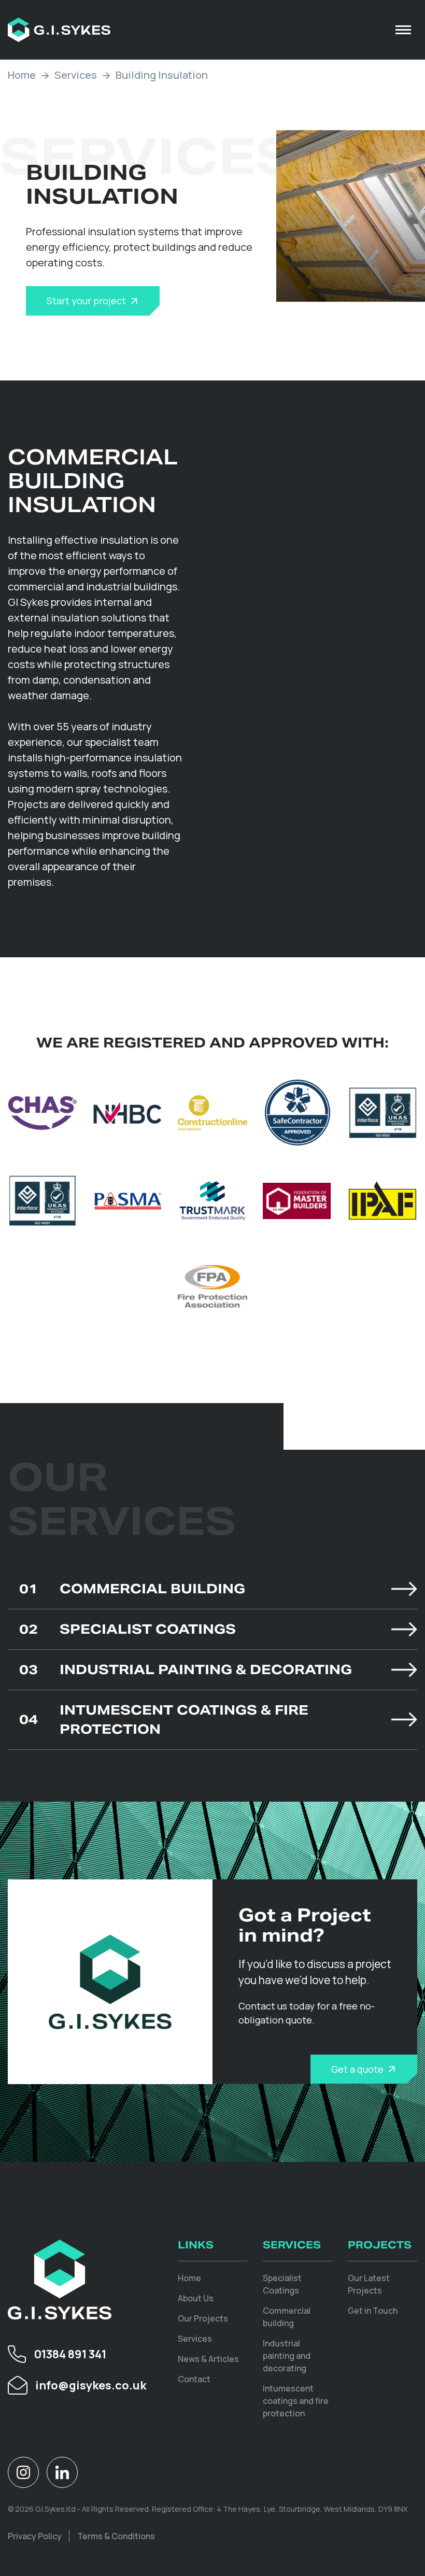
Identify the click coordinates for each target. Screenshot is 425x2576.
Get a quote (357, 2069)
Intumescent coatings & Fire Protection (164, 1719)
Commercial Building (132, 1589)
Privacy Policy (35, 2536)
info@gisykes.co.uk (91, 2385)
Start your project (86, 301)
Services (76, 75)
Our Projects (203, 2318)
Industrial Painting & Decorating (186, 1669)
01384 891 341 (70, 2354)
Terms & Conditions (116, 2536)
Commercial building (287, 2317)
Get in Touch (373, 2311)
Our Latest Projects (369, 2284)
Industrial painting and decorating (287, 2356)
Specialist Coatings (127, 1629)
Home (22, 75)
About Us (196, 2298)
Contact (194, 2379)
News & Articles (208, 2359)
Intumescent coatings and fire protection (296, 2401)
